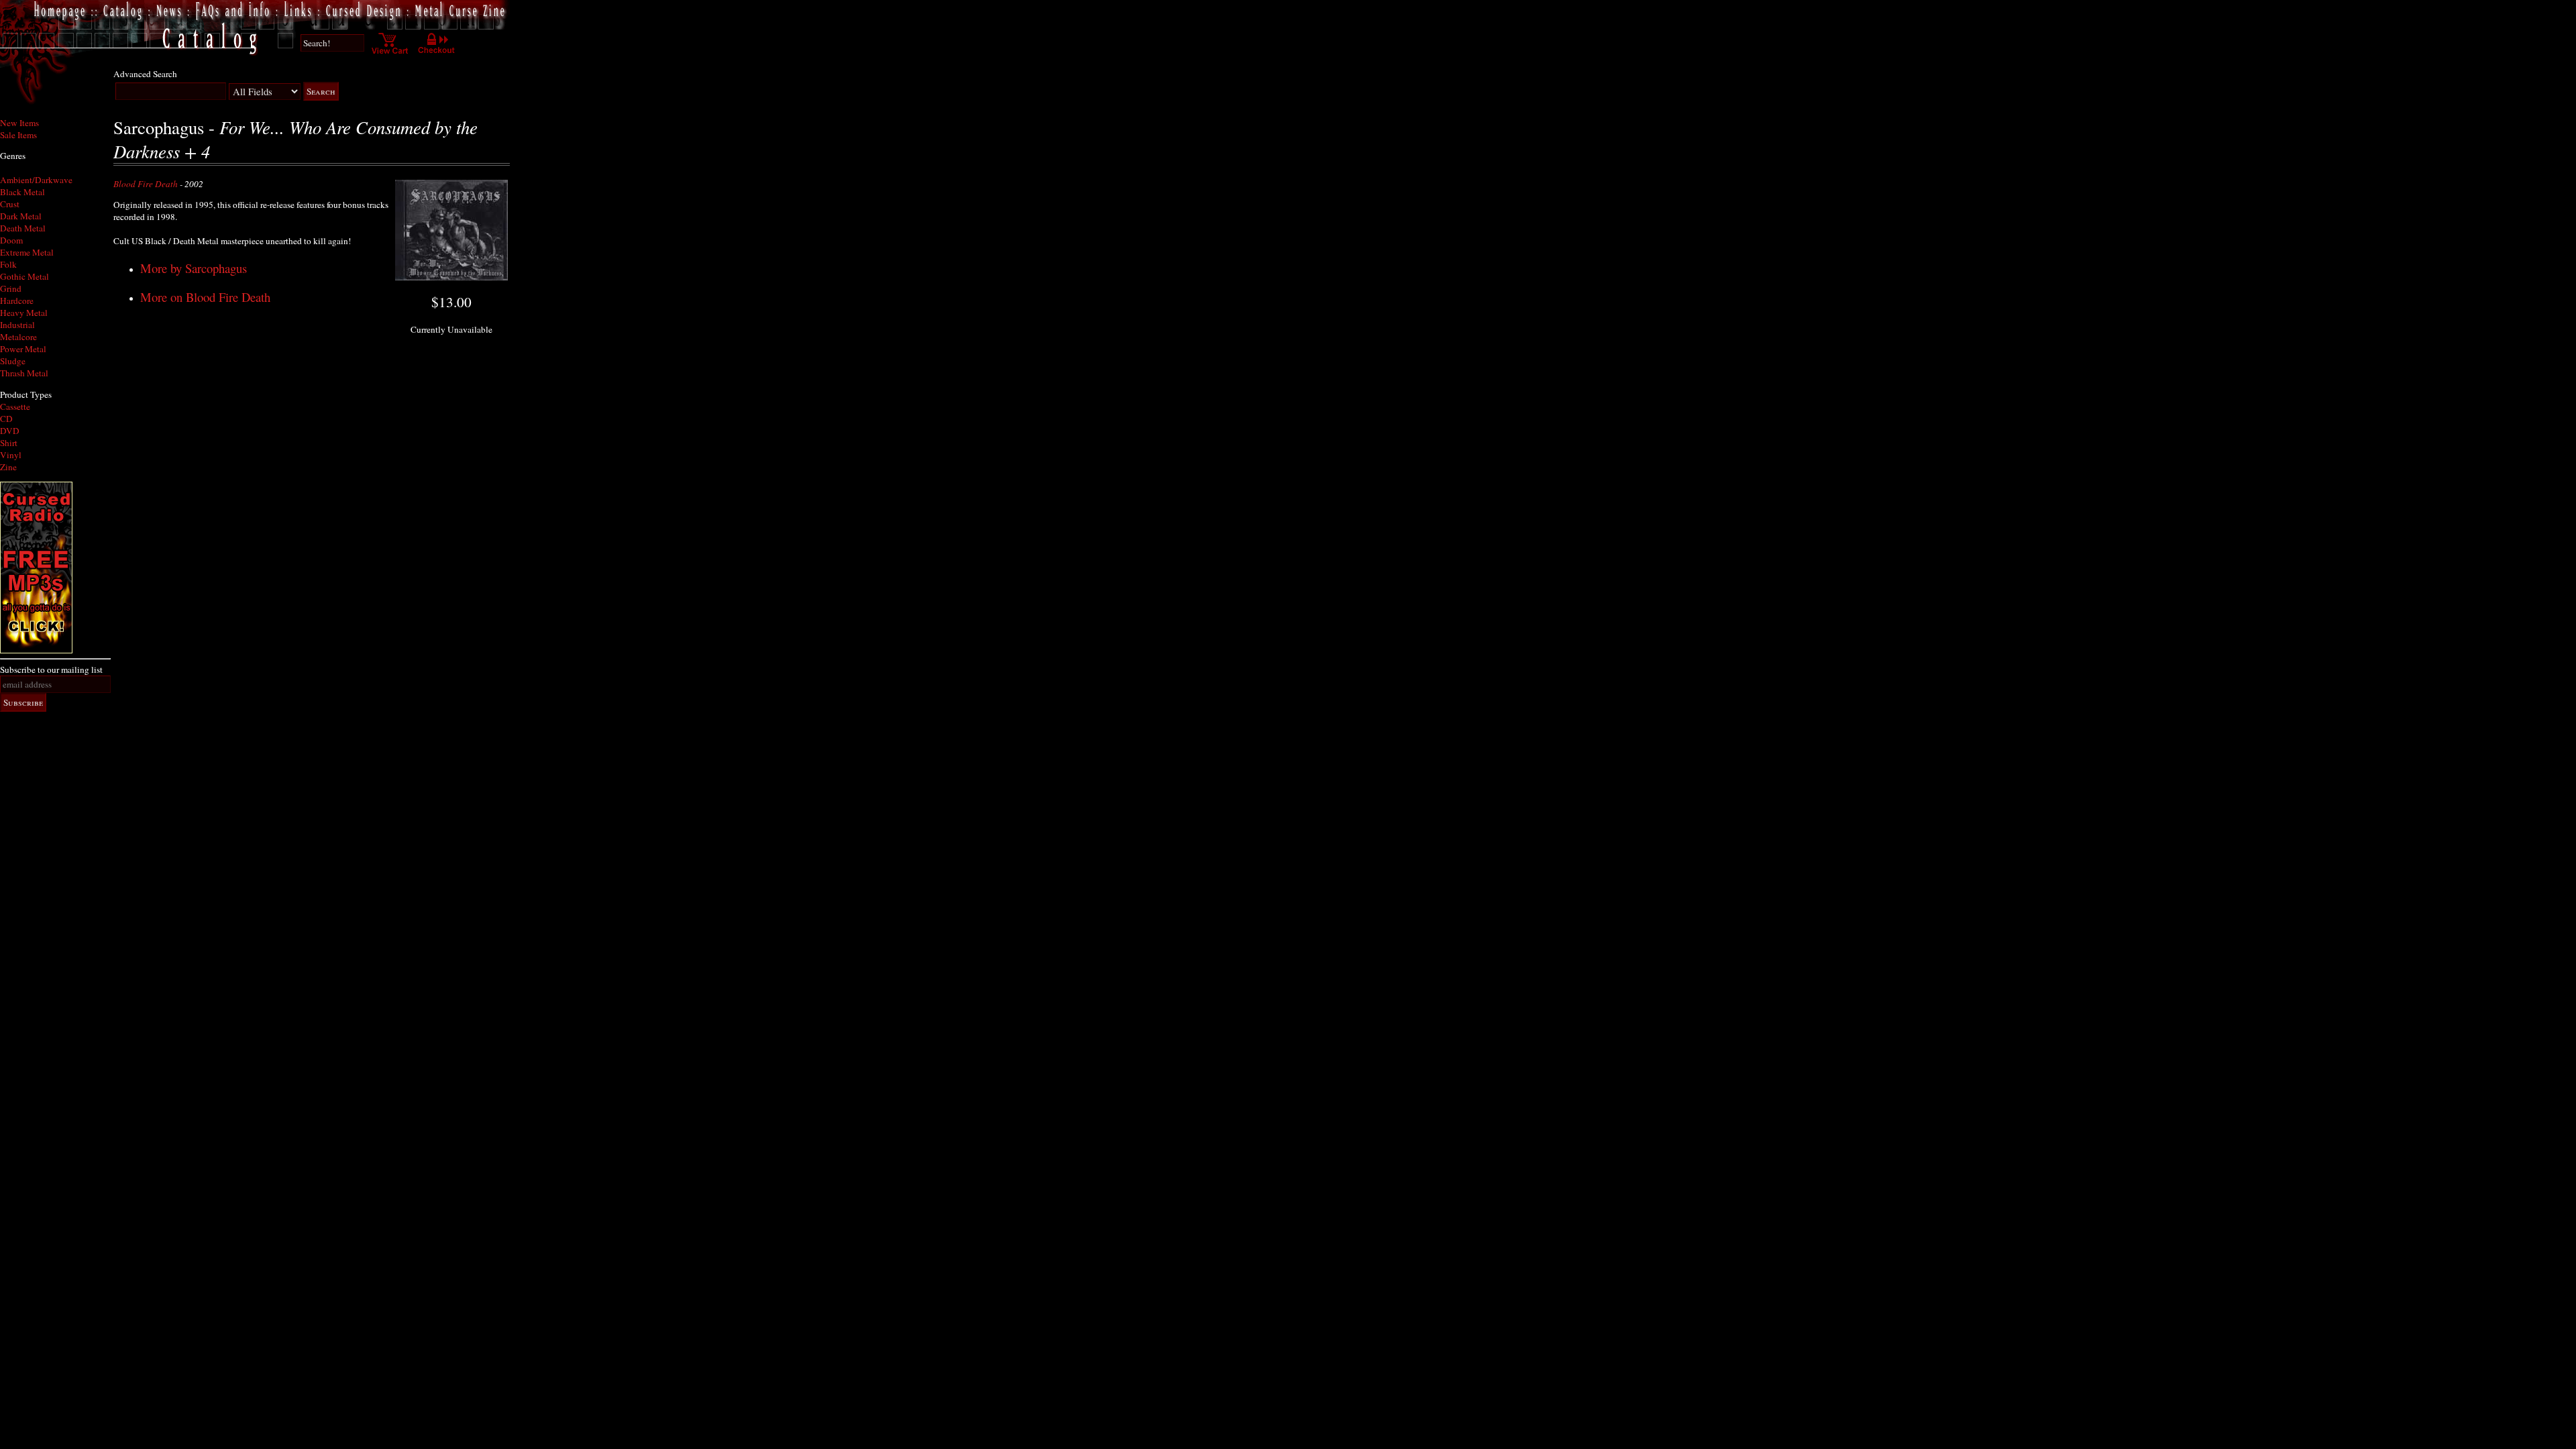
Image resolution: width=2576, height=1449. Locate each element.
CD (6, 419)
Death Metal (23, 228)
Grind (11, 288)
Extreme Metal (27, 252)
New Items (19, 123)
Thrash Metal (24, 373)
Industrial (17, 325)
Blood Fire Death (146, 184)
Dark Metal (21, 216)
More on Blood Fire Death (205, 297)
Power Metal (23, 349)
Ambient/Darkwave (36, 180)
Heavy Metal (24, 313)
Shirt (9, 443)
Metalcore (18, 337)
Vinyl (11, 455)
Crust (10, 204)
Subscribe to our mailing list (51, 669)
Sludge (13, 361)
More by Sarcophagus (194, 268)
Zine (8, 467)
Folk (8, 264)
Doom (11, 240)
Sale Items (18, 135)
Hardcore (17, 301)
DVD (10, 431)
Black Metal (22, 192)
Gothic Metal (24, 276)
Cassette (15, 407)
